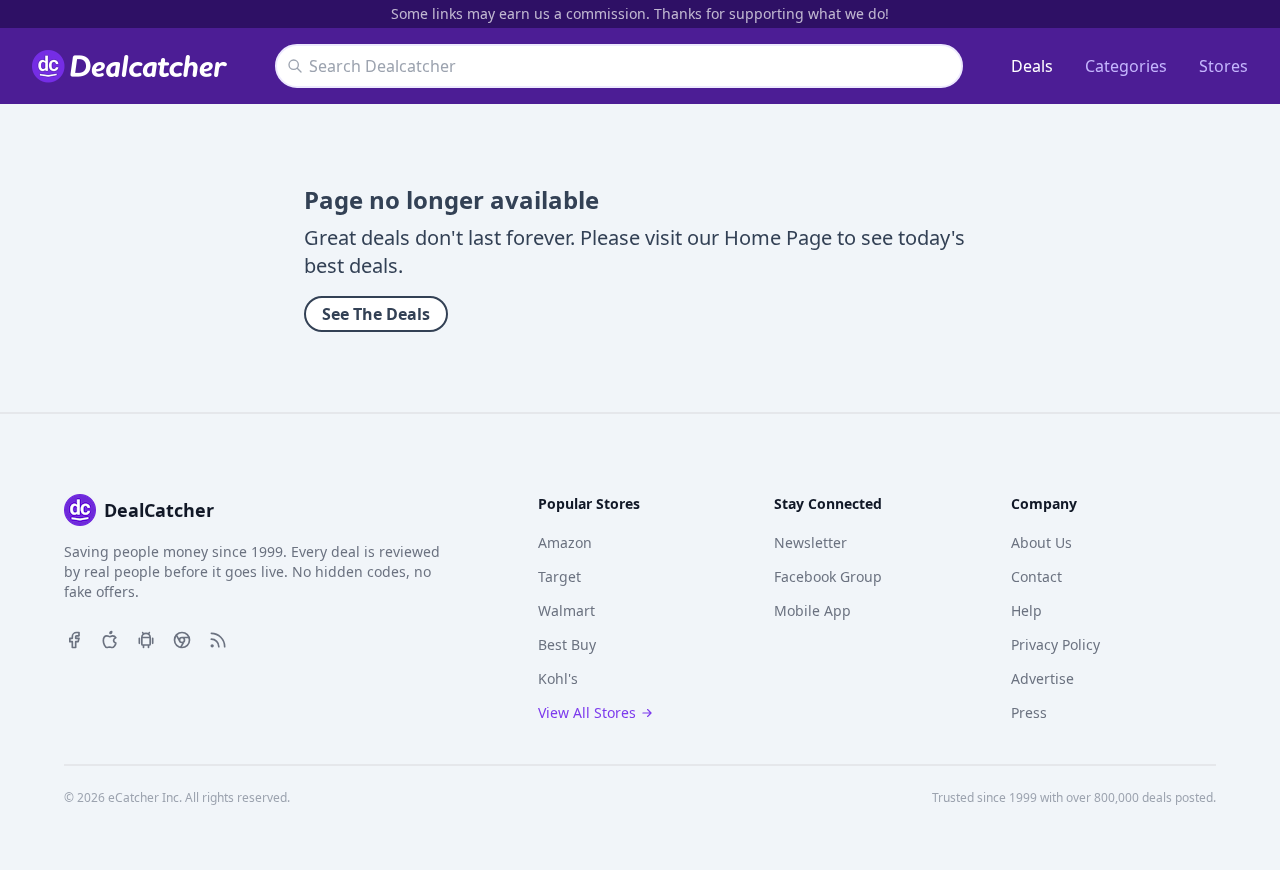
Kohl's (558, 678)
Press (1029, 712)
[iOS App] (110, 638)
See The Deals (376, 314)
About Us (1041, 542)
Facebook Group (828, 576)
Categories (1126, 66)
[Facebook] (74, 638)
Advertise (1042, 678)
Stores (1223, 66)
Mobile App (812, 610)
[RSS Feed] (218, 638)
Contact (1036, 576)
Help (1026, 610)
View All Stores (587, 712)
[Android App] (146, 638)
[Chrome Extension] (182, 638)
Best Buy (567, 644)
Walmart (566, 610)
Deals (1032, 66)
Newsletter (810, 542)
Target (559, 576)
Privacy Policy (1055, 644)
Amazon (565, 542)
